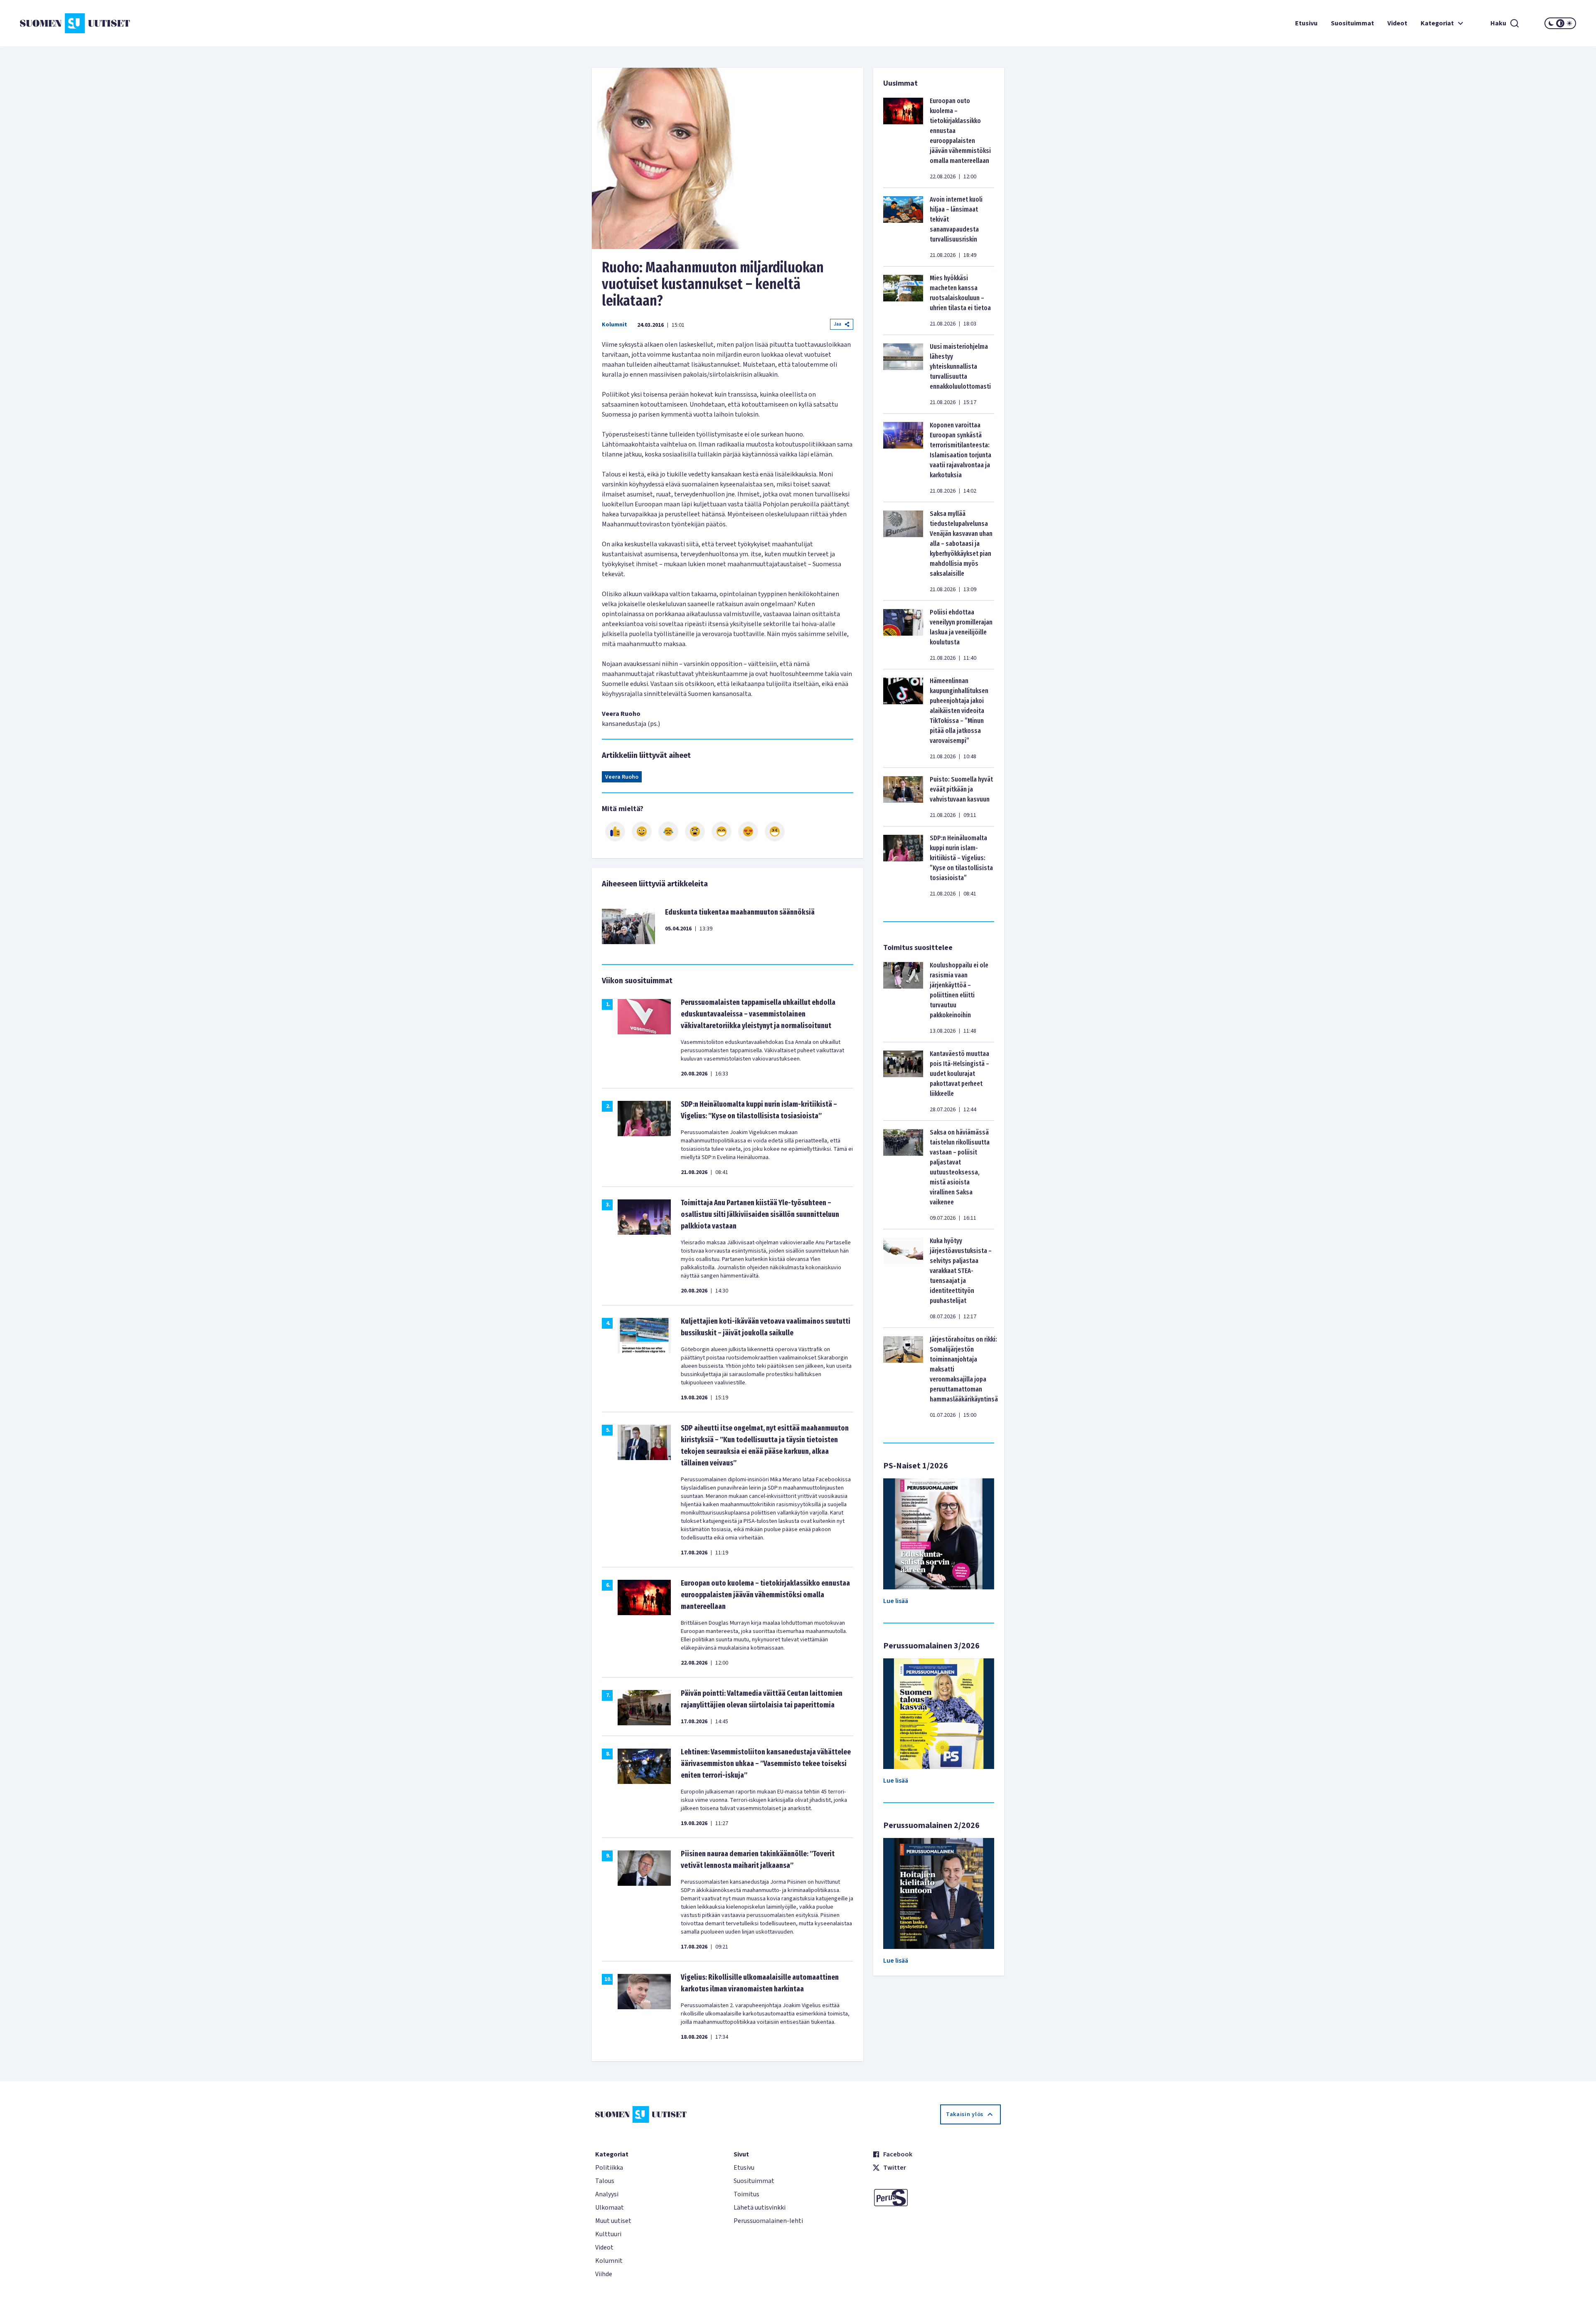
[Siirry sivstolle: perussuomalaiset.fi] (937, 2198)
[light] (1569, 23)
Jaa (837, 324)
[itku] (668, 831)
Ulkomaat (610, 2208)
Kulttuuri (608, 2234)
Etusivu (1306, 23)
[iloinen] (642, 831)
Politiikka (609, 2168)
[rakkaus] (748, 831)
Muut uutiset (613, 2221)
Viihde (604, 2274)
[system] (1560, 23)
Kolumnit (615, 325)
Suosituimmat (1352, 23)
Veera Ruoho (622, 777)
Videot (1397, 23)
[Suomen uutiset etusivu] (150, 23)
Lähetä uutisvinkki (760, 2208)
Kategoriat (1437, 23)
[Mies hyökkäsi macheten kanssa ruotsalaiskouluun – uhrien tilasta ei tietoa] (903, 301)
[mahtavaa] (722, 831)
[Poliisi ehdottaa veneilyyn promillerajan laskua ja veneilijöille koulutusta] (903, 635)
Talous (605, 2181)
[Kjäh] (775, 831)
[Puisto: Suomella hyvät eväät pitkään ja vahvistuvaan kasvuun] (903, 797)
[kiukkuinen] (695, 831)
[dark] (1551, 23)
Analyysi (607, 2194)
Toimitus (746, 2194)
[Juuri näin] (615, 831)
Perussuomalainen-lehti (768, 2221)
